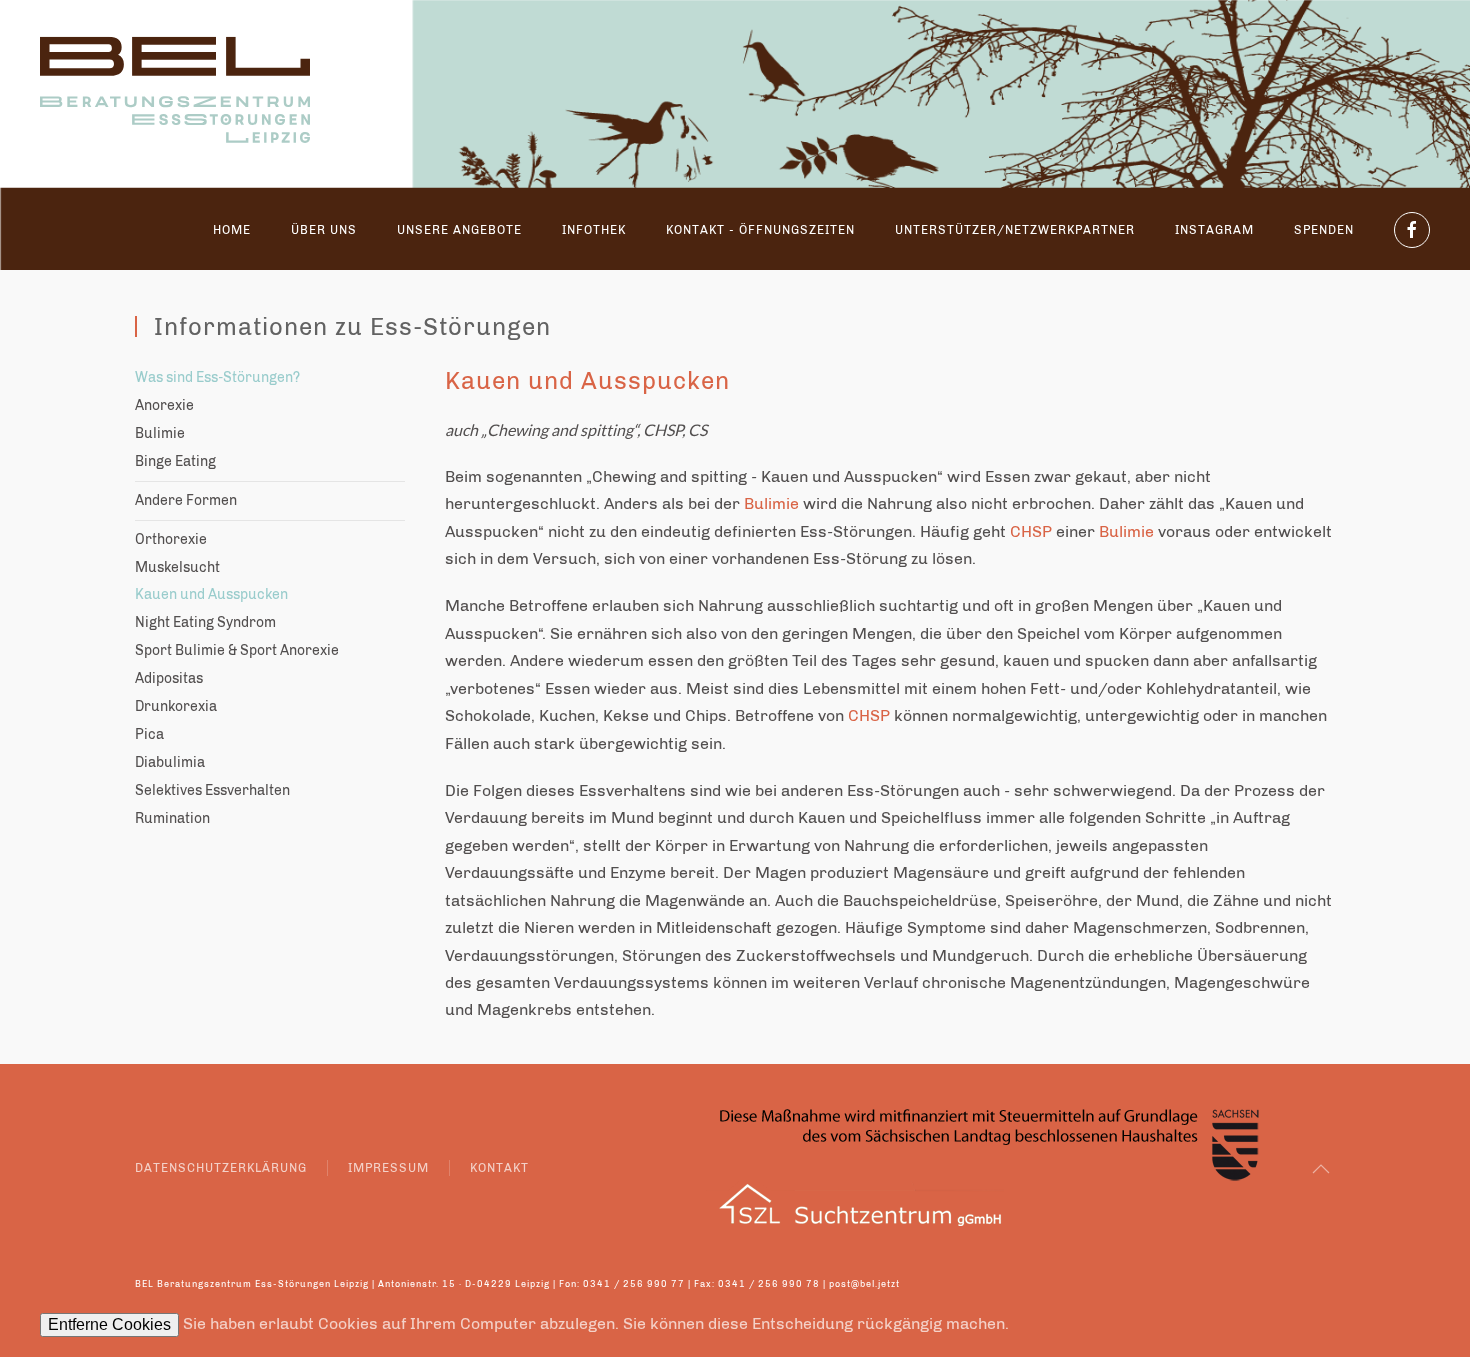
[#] (1321, 1169)
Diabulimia (170, 762)
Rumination (172, 818)
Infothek (594, 230)
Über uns (324, 230)
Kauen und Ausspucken (211, 594)
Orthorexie (171, 539)
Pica (149, 734)
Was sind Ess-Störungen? (217, 377)
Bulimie (160, 433)
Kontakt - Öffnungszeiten (760, 230)
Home (232, 230)
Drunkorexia (176, 706)
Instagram (1214, 230)
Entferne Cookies (109, 1324)
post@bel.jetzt (864, 1284)
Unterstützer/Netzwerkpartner (1015, 230)
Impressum (388, 1168)
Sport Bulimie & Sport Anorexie (237, 650)
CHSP (662, 429)
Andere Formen (186, 500)
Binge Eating (175, 461)
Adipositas (169, 678)
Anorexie (164, 405)
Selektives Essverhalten (212, 790)
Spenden (1324, 230)
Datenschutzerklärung (221, 1168)
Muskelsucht (177, 567)
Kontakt (499, 1168)
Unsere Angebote (459, 230)
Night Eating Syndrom (205, 622)
